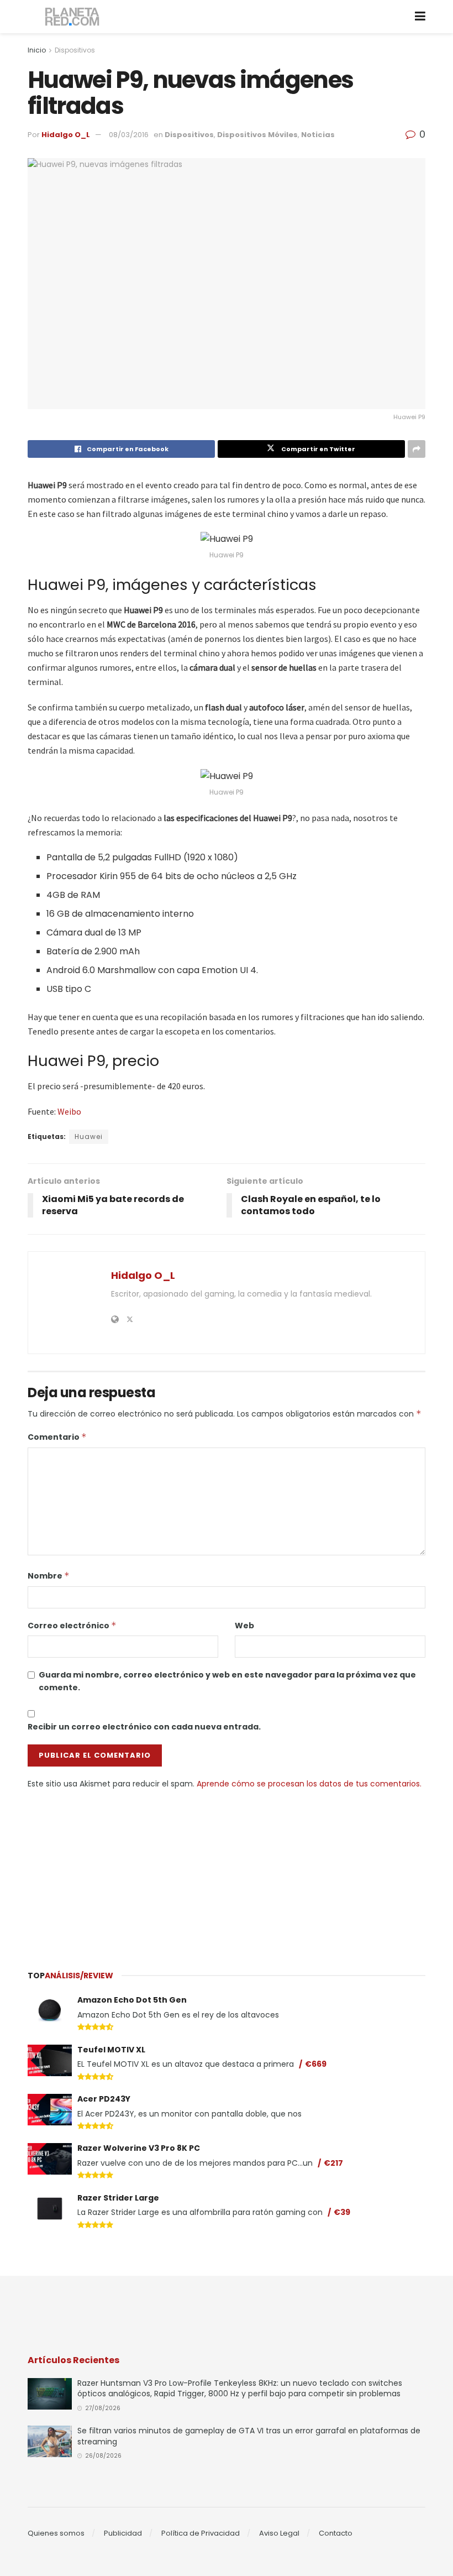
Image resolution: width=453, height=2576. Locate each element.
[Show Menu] (420, 17)
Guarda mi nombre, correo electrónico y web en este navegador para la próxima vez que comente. (227, 1681)
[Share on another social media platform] (417, 449)
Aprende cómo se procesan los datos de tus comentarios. (309, 1784)
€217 (333, 2163)
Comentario (57, 1437)
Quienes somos (56, 2533)
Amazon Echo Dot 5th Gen (132, 2000)
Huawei (89, 1137)
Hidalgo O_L (66, 135)
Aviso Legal (279, 2533)
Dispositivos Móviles (257, 135)
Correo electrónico (72, 1626)
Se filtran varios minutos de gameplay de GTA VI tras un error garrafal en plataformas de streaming (249, 2436)
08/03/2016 (129, 135)
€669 (316, 2064)
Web (244, 1626)
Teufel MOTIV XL (111, 2050)
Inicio (37, 50)
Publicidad (123, 2533)
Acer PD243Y (104, 2099)
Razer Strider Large (118, 2198)
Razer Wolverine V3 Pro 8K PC (139, 2148)
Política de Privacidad (201, 2533)
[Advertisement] (227, 1873)
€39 (342, 2212)
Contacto (336, 2533)
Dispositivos (75, 50)
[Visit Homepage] (73, 17)
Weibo (69, 1111)
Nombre (49, 1576)
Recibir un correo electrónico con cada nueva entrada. (144, 1727)
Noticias (318, 135)
